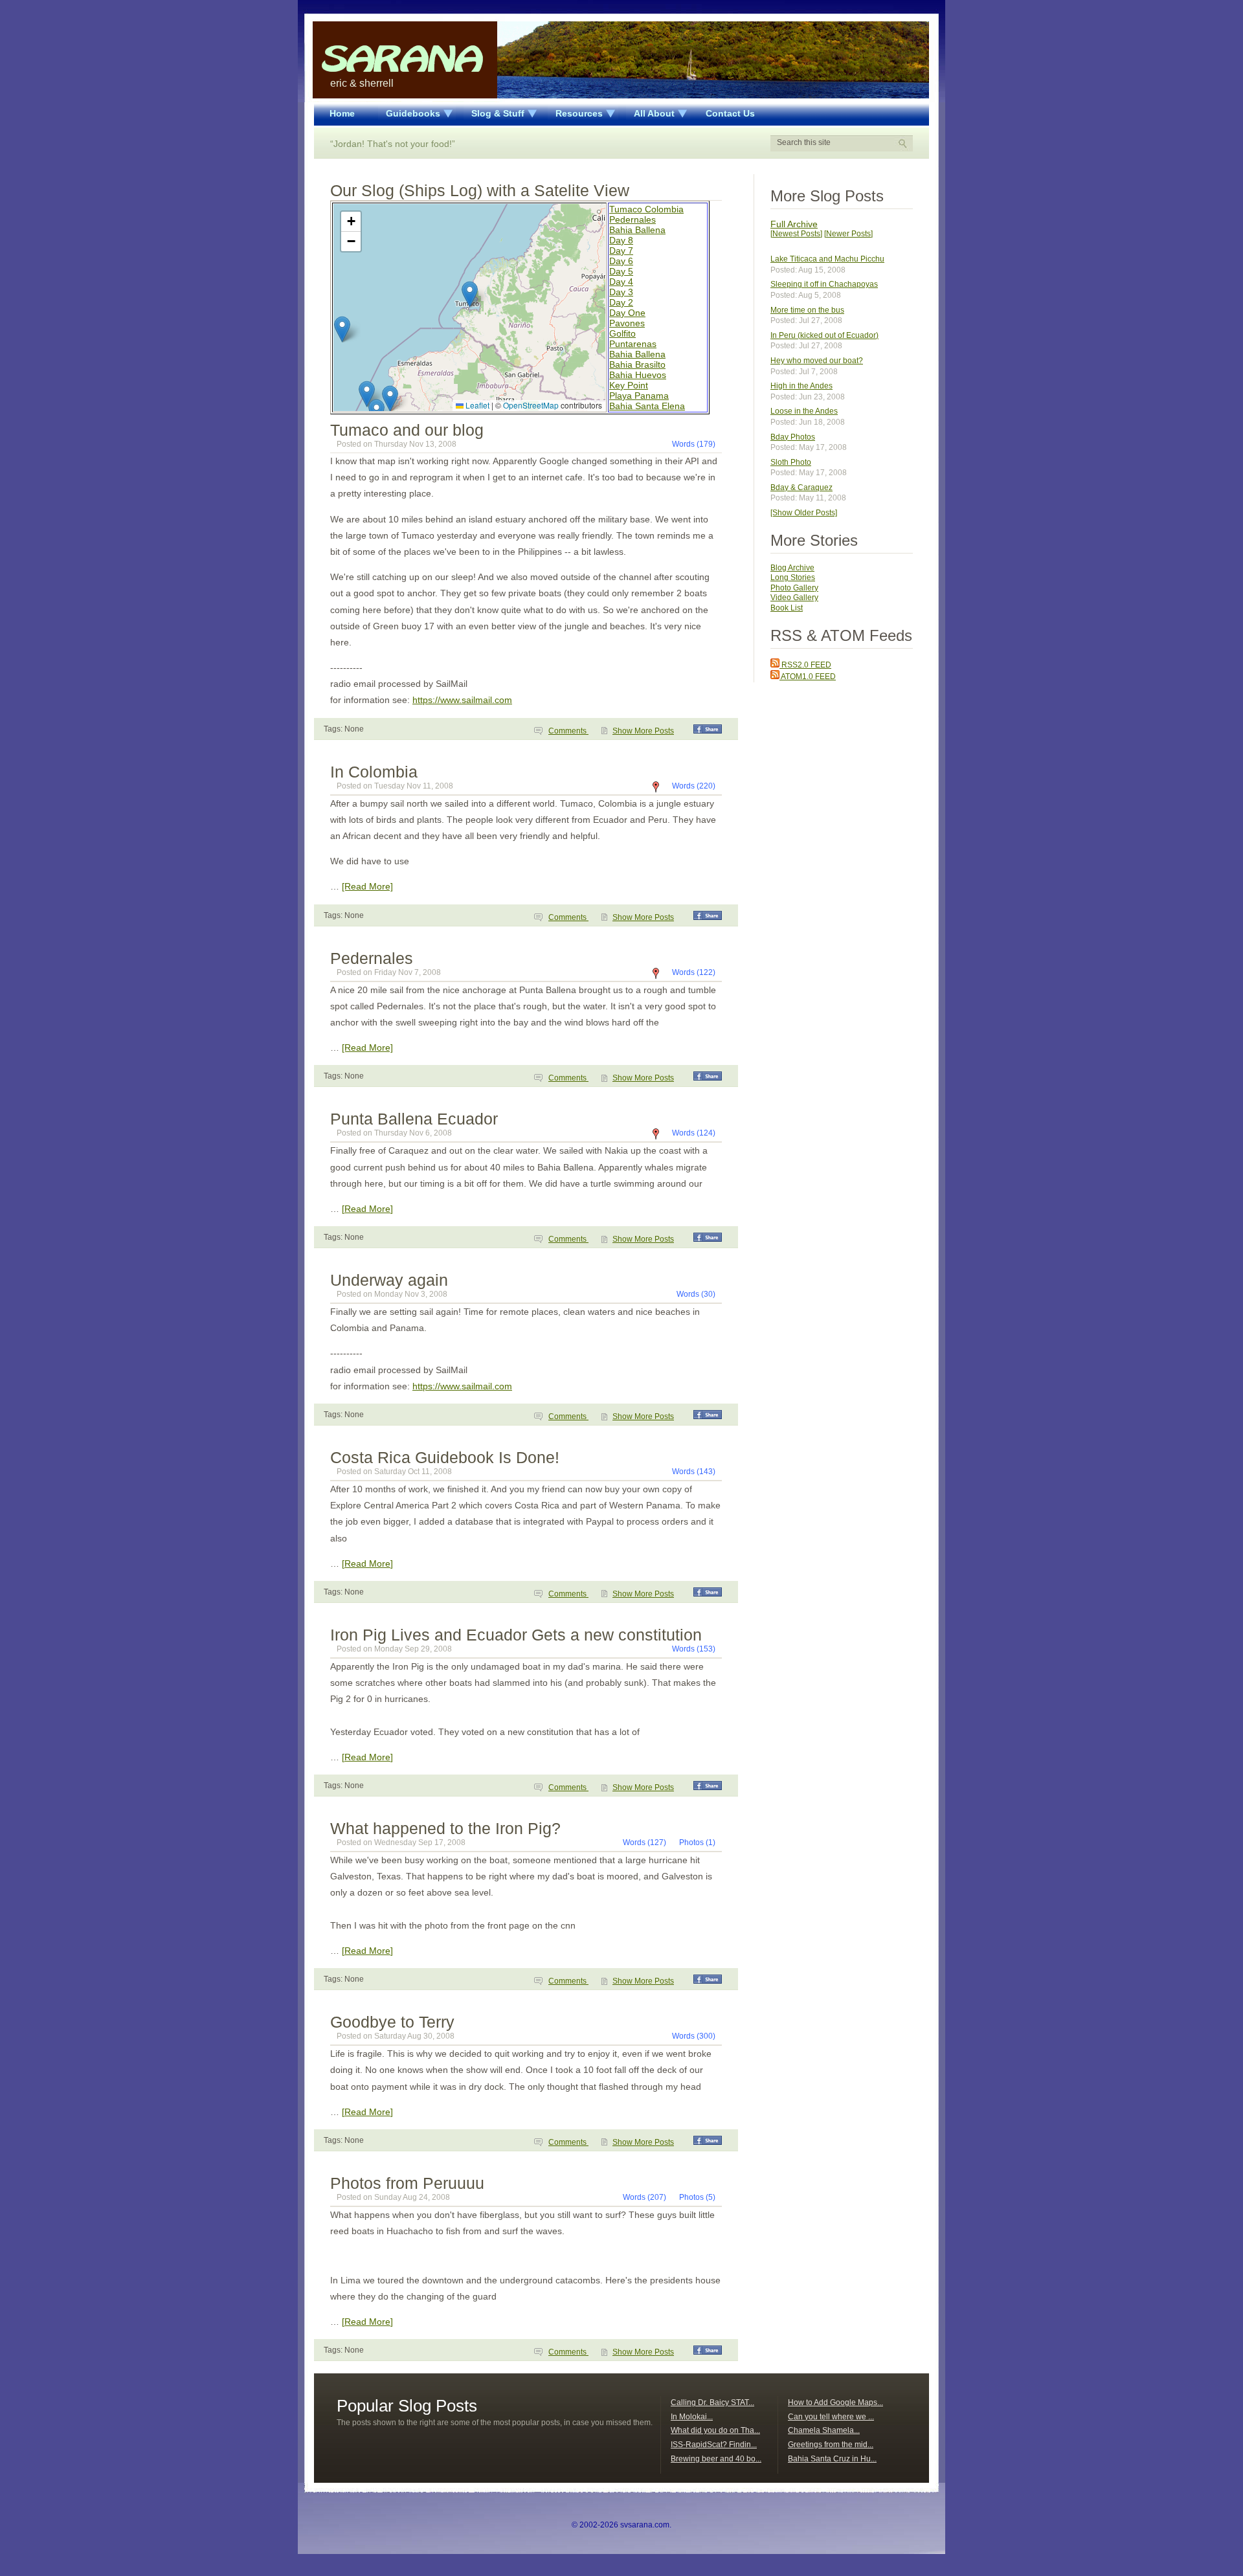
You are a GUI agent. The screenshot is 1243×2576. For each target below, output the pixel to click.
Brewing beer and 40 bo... (716, 2459)
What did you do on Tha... (715, 2430)
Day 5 (621, 271)
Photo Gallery (794, 588)
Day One (627, 313)
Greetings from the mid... (831, 2445)
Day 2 (621, 302)
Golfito (622, 333)
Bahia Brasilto (637, 364)
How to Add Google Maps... (835, 2402)
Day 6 (621, 261)
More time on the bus (807, 310)
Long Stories (793, 577)
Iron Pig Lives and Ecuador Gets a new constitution (516, 1635)
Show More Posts (643, 731)
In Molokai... (692, 2417)
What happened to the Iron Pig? (445, 1828)
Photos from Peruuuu (407, 2183)
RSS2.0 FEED (805, 665)
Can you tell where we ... (831, 2417)
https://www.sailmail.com (462, 700)
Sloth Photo (791, 462)
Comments (568, 731)
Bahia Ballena (637, 230)
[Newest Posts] (796, 234)
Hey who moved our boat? (817, 361)
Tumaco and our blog (407, 430)
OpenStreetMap (531, 405)
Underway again (389, 1280)
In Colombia (374, 772)
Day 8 (621, 240)
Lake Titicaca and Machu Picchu (827, 259)
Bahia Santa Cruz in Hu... (832, 2459)
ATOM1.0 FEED (808, 677)
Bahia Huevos (638, 375)
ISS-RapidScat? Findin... (714, 2445)
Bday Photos (793, 437)
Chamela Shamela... (824, 2430)
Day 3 (621, 292)
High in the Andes (801, 386)
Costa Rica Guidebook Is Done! (445, 1457)
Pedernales (633, 219)
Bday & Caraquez (801, 487)
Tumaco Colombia (646, 209)
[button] (470, 294)
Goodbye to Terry (392, 2022)
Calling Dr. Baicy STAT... (712, 2402)
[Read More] (367, 886)
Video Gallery (794, 598)
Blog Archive (792, 568)
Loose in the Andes (804, 411)
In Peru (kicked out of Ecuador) (824, 335)
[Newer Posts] (848, 234)
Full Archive (794, 224)
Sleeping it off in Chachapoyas (824, 284)
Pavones (627, 323)
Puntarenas (633, 344)
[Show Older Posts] (804, 513)
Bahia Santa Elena (647, 406)
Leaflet (476, 405)
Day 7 (621, 251)
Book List (787, 608)
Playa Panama (639, 396)
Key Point (629, 385)
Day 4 (621, 282)
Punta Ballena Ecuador (414, 1119)
